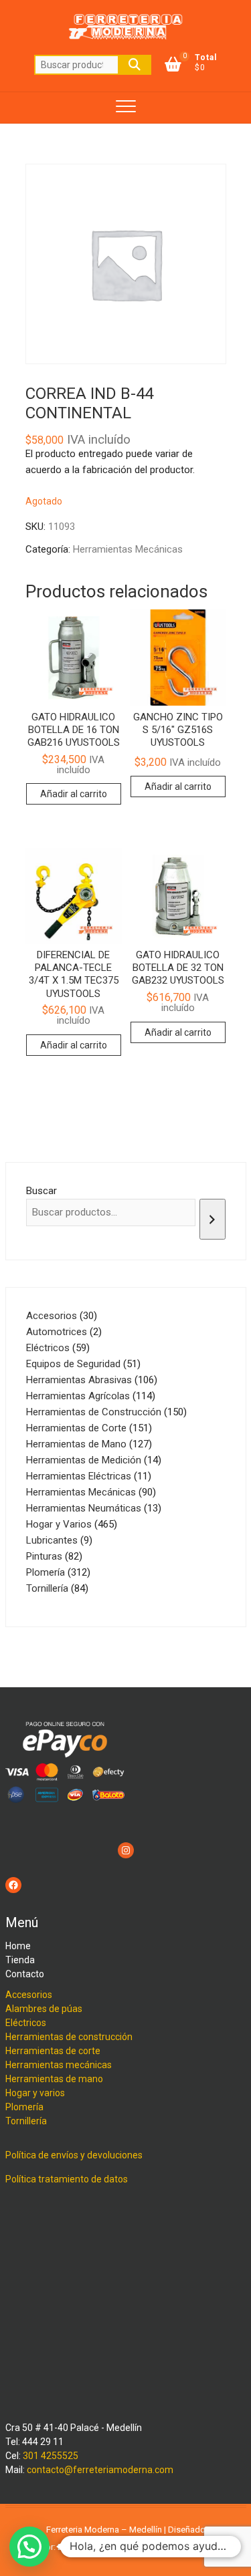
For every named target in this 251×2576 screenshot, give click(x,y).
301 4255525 (51, 2456)
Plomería (24, 2107)
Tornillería (26, 2121)
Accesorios (29, 1995)
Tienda (20, 1960)
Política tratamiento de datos (67, 2179)
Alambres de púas (44, 2009)
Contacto (25, 1974)
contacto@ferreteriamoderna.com (100, 2470)
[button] (29, 2547)
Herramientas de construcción (69, 2037)
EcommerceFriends (95, 2547)
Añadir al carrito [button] (74, 794)
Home (18, 1946)
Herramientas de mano (54, 2079)
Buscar (135, 65)
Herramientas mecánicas (59, 2065)
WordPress (190, 2547)
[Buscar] (213, 1219)
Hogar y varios (35, 2093)
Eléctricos (26, 2023)
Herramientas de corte (53, 2051)
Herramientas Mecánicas (128, 549)
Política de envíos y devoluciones (74, 2155)
